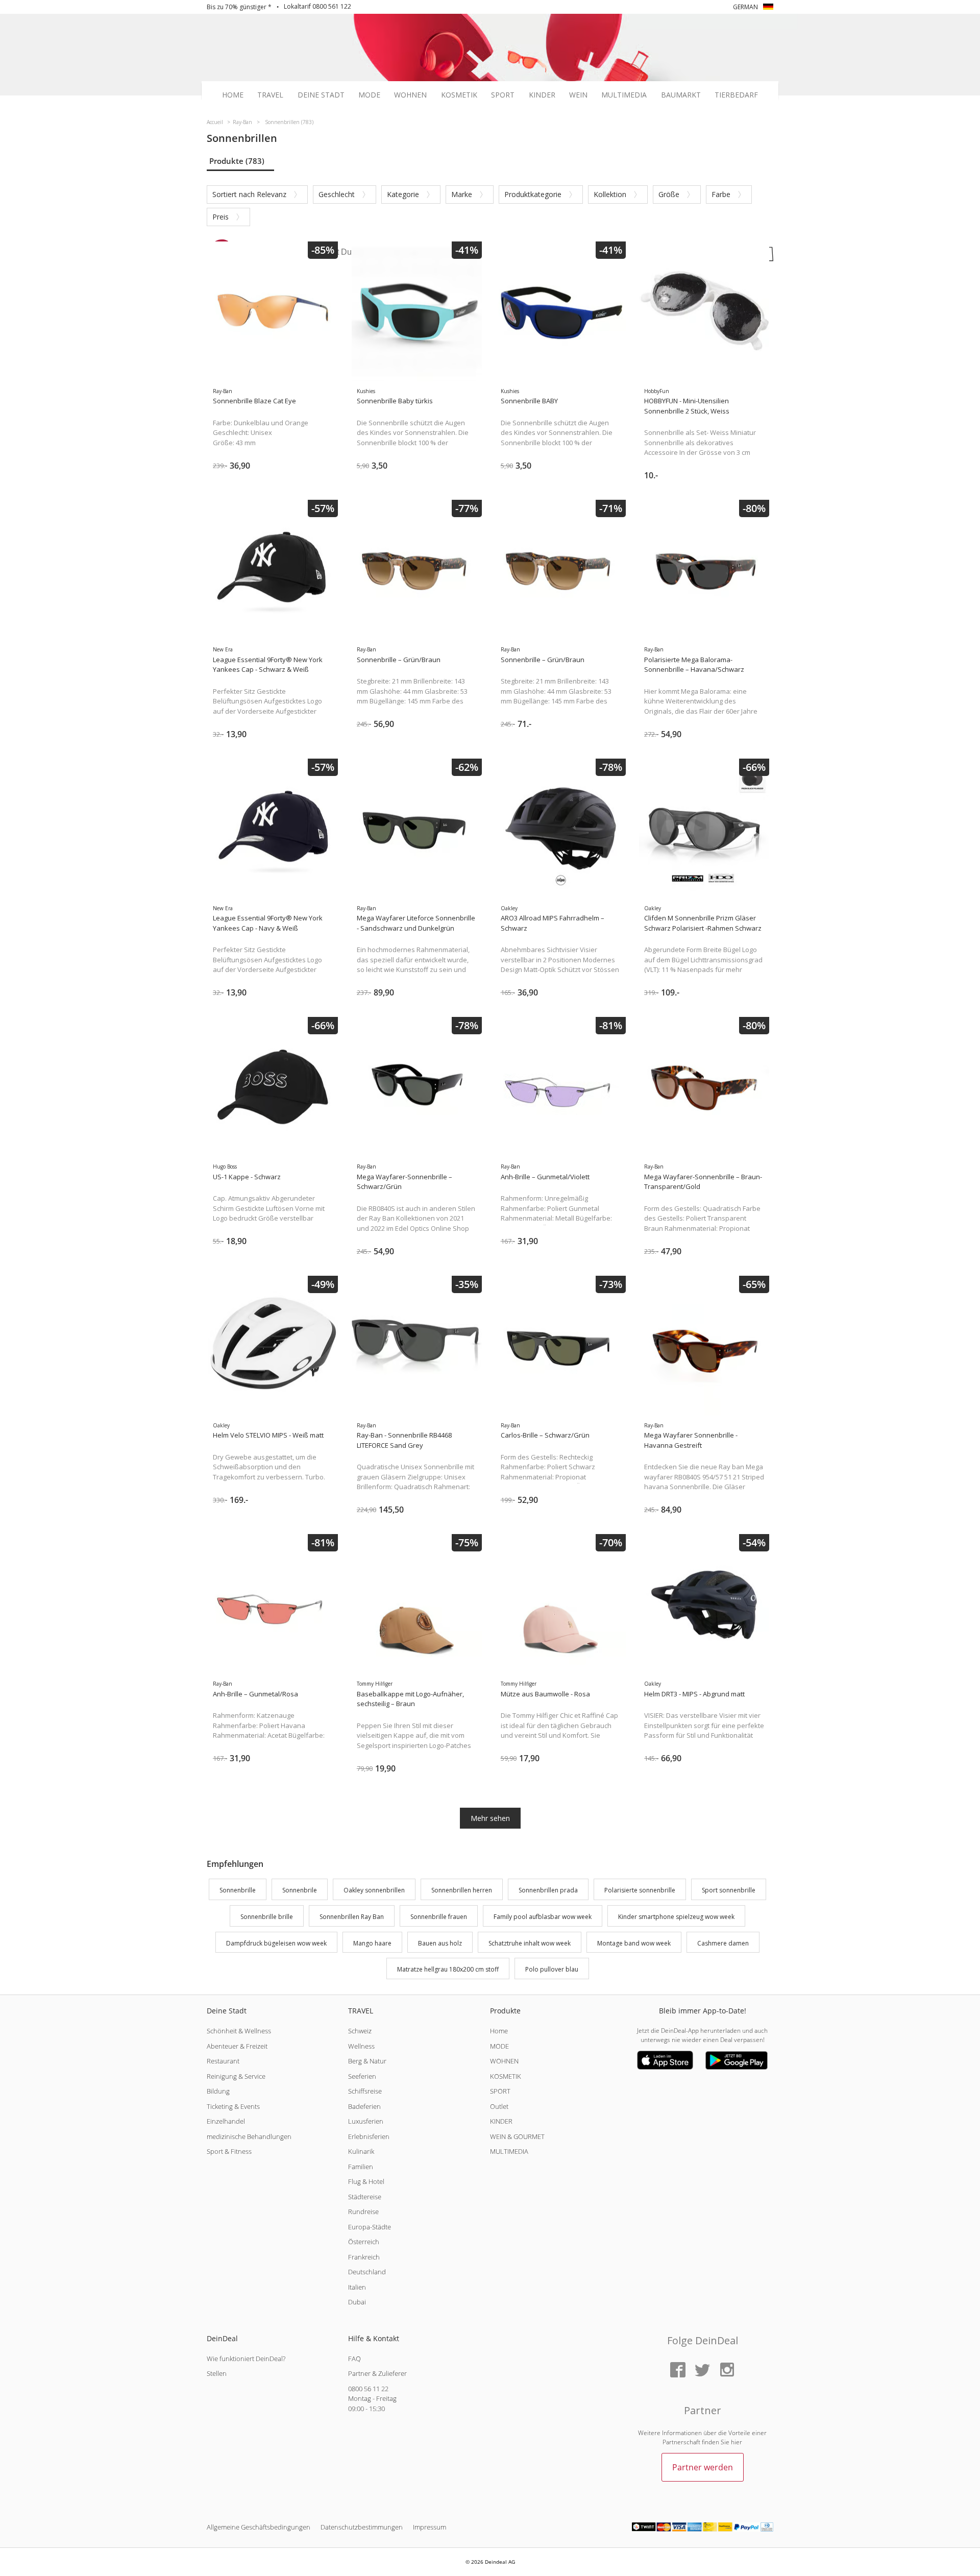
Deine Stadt (321, 95)
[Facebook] (678, 2371)
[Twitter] (702, 2371)
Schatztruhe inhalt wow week (530, 1943)
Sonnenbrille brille (267, 1917)
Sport (503, 95)
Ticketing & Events (233, 2106)
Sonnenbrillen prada (548, 1890)
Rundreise (363, 2212)
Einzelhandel (226, 2121)
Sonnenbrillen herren (462, 1890)
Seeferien (362, 2076)
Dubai (357, 2302)
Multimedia (624, 95)
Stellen (217, 2373)
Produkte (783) (237, 161)
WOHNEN (504, 2061)
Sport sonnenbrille (729, 1890)
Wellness (361, 2046)
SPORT (500, 2091)
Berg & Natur (367, 2061)
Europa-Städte (370, 2227)
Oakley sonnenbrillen (374, 1890)
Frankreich (364, 2257)
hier (737, 2442)
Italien (357, 2287)
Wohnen (410, 95)
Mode (369, 95)
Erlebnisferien (369, 2136)
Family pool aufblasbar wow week (543, 1917)
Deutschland (367, 2272)
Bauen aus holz (440, 1943)
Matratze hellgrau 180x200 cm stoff (448, 1970)
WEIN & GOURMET (517, 2136)
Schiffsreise (365, 2091)
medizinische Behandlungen (249, 2136)
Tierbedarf (736, 95)
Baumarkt (681, 95)
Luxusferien (366, 2121)
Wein (578, 95)
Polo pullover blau (552, 1970)
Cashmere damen (723, 1943)
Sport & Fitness (229, 2151)
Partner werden (703, 2467)
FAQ (354, 2359)
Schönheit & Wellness (239, 2031)
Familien (361, 2167)
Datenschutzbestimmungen (362, 2527)
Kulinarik (361, 2151)
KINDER (501, 2121)
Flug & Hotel (366, 2181)
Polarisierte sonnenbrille (640, 1890)
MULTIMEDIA (509, 2151)
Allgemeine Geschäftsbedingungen (259, 2527)
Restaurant (223, 2061)
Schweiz (360, 2031)
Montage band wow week (634, 1943)
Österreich (364, 2242)
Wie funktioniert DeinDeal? (246, 2359)
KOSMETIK (506, 2076)
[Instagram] (727, 2371)
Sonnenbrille (238, 1890)
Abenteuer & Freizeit (237, 2046)
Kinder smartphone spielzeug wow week (676, 1917)
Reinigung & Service (236, 2076)
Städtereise (365, 2197)
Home (233, 95)
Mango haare (372, 1943)
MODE (499, 2046)
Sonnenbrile (300, 1890)
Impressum (430, 2527)
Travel (270, 95)
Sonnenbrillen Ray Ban (352, 1917)
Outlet (499, 2106)
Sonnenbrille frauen (439, 1917)
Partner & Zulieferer (377, 2373)
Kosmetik (459, 95)
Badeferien (364, 2106)
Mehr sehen (490, 1818)
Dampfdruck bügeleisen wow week (276, 1943)
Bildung (218, 2091)
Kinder (542, 95)
